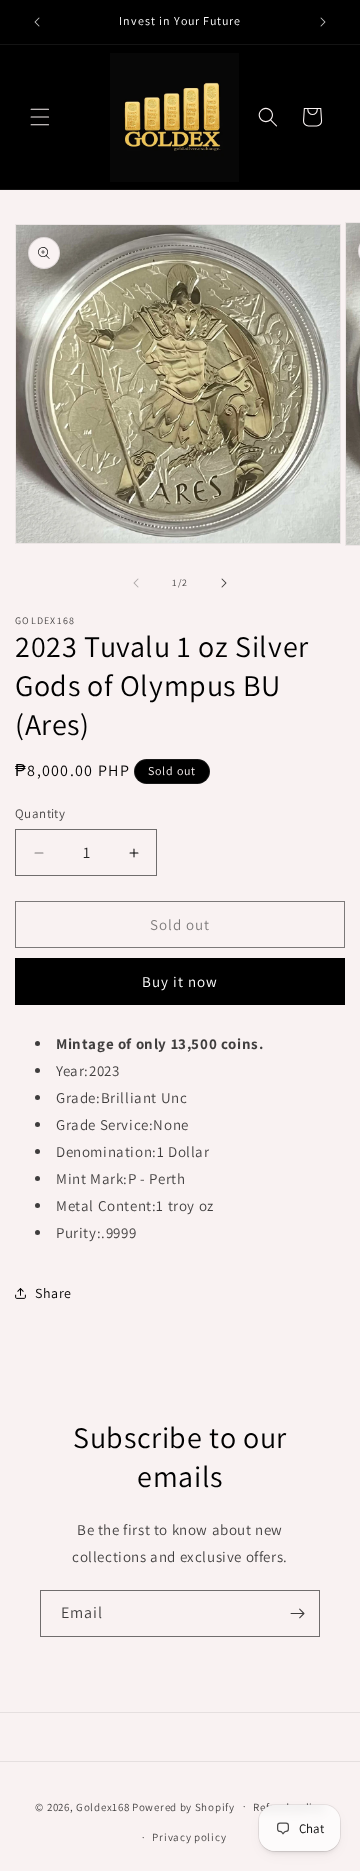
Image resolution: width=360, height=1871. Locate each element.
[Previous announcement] (37, 22)
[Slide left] (136, 583)
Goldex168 (102, 1806)
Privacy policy (189, 1837)
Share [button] (53, 1293)
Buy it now (180, 981)
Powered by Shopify (183, 1806)
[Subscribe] (297, 1613)
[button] (40, 117)
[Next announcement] (323, 22)
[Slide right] (224, 583)
